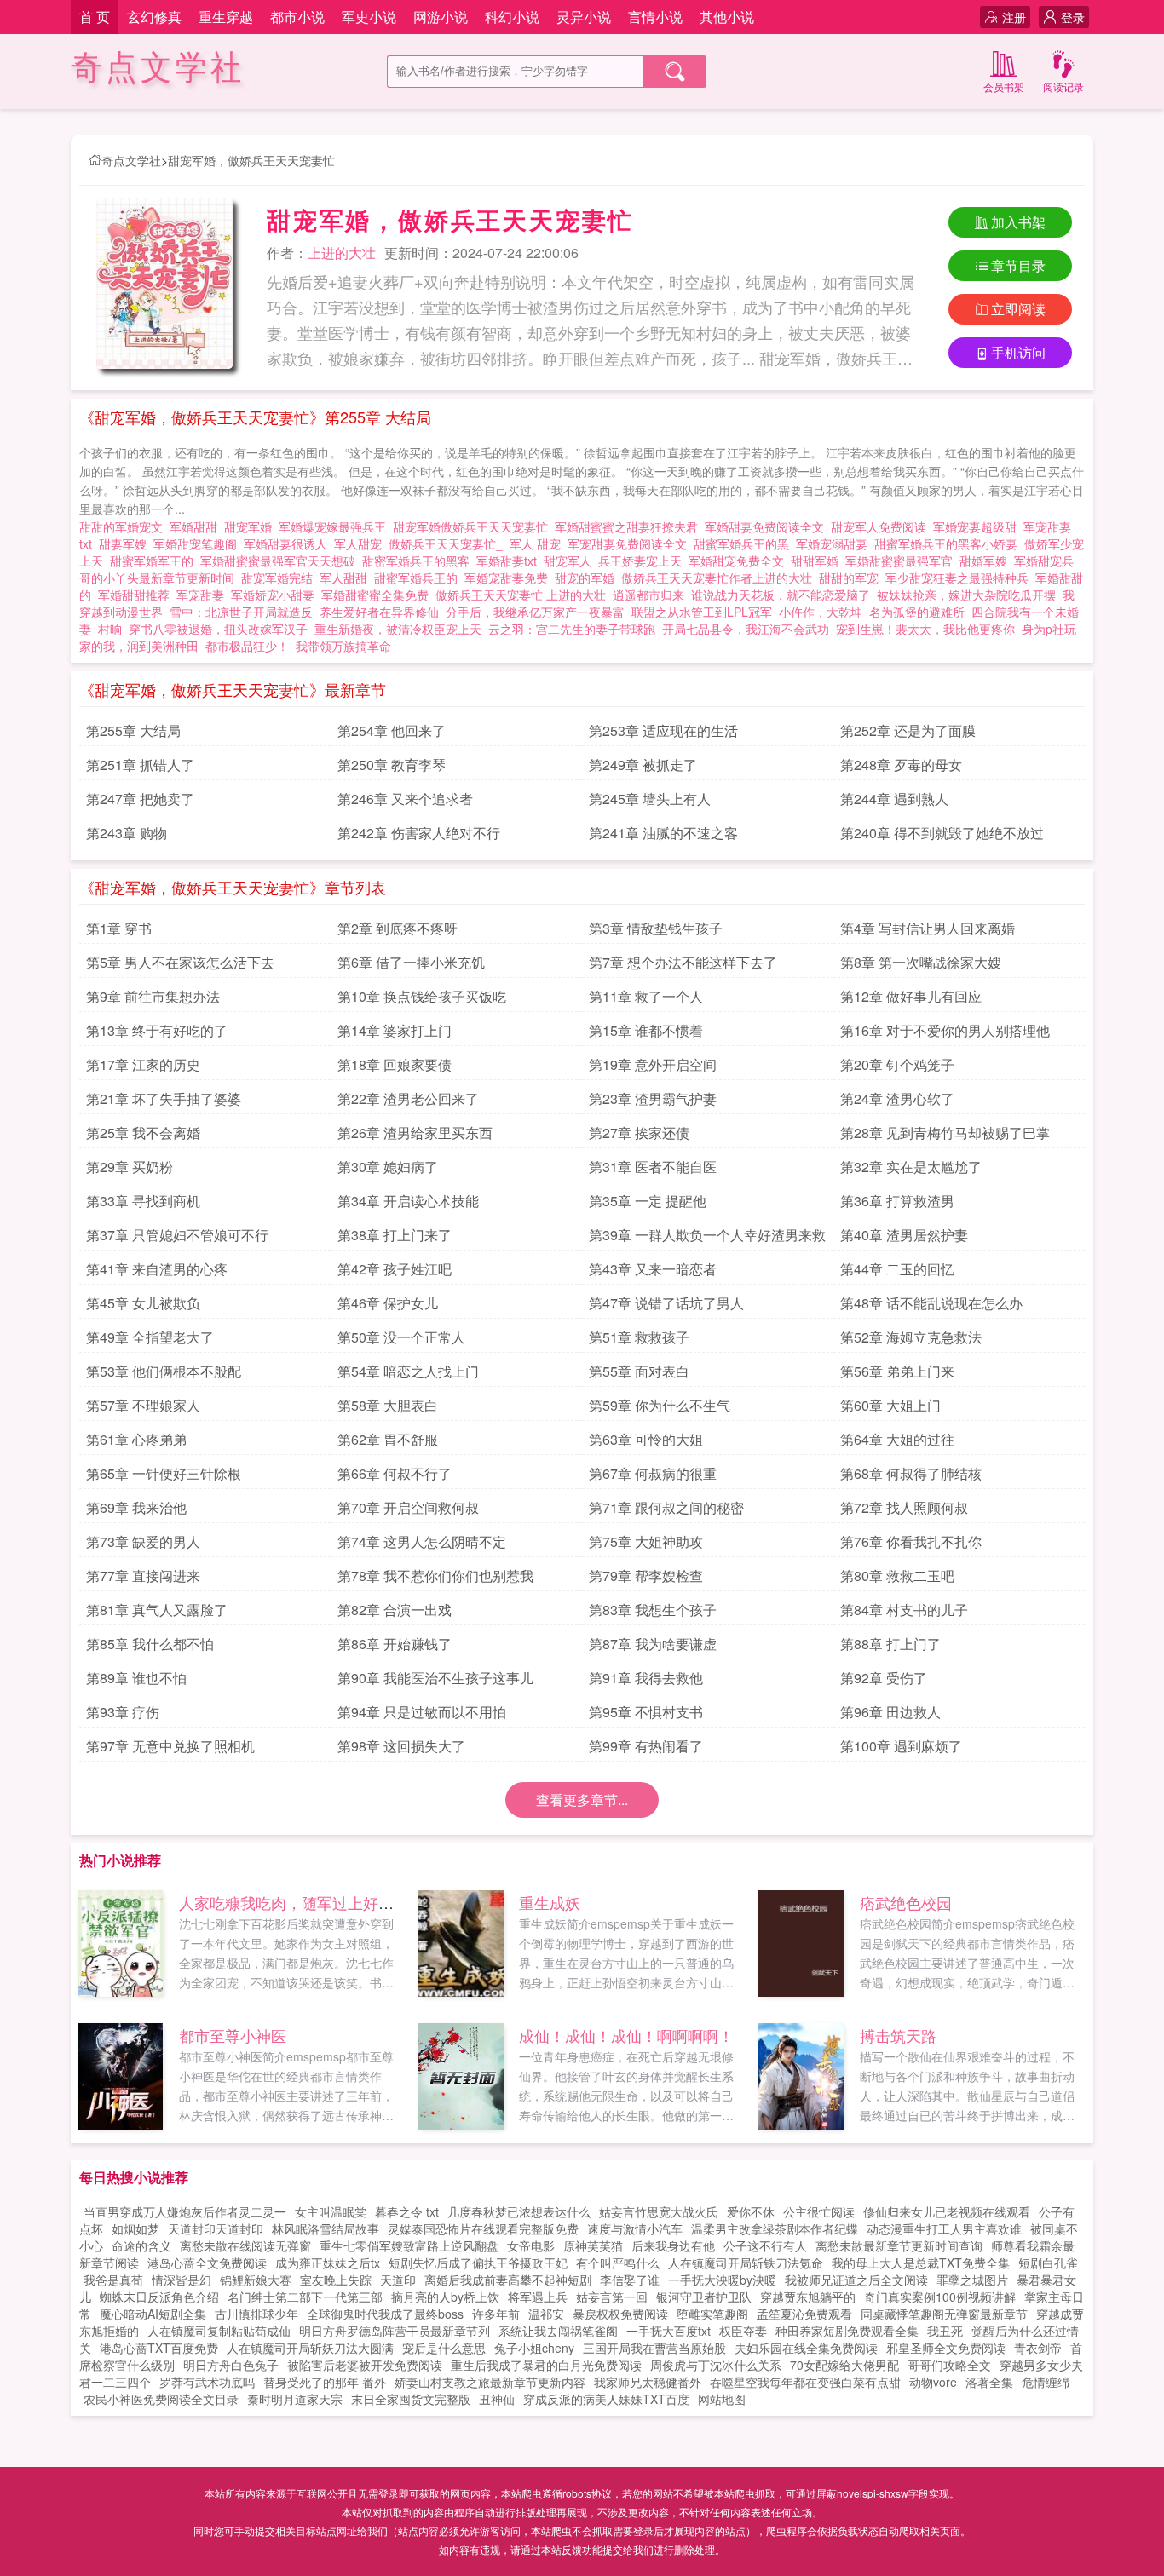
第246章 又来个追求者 (405, 799)
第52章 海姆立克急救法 (911, 1337)
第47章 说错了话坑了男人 (666, 1303)
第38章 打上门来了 (395, 1235)
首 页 (95, 17)
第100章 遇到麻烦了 (901, 1746)
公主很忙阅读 (819, 2211)
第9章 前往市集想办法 (153, 996)
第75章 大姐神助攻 (646, 1541)
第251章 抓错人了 (140, 765)
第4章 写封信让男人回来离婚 (928, 928)
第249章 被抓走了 (643, 765)
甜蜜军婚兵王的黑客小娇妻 (949, 543)
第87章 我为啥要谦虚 (653, 1644)
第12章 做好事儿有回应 (911, 996)
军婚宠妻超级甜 (978, 526)
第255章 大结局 (133, 730)
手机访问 (1018, 352)
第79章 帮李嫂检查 (646, 1575)
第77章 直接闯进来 (143, 1575)
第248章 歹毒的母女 (901, 765)
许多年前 (496, 2314)
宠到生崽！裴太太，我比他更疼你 (925, 629)
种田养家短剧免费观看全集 (847, 2331)
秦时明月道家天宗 (295, 2399)
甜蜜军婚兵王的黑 (745, 543)
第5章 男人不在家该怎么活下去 (180, 962)
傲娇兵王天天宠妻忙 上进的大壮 (524, 595)
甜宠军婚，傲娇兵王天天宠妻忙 (251, 160)
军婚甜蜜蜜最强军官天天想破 (281, 561)
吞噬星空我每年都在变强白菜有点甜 (805, 2382)
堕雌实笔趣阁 (712, 2314)
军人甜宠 (361, 543)
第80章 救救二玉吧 (897, 1575)
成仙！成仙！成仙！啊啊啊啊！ (626, 2035)
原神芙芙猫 (593, 2245)
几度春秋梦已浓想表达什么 (519, 2211)
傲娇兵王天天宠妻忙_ (449, 543)
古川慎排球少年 (256, 2314)
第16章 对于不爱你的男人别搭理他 (945, 1030)
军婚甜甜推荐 (137, 595)
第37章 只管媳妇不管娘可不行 (177, 1235)
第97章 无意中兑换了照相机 (170, 1746)
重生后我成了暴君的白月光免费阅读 (546, 2365)
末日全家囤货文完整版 (411, 2399)
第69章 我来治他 (136, 1507)
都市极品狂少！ (247, 646)
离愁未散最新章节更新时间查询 (899, 2245)
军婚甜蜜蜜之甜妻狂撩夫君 (630, 526)
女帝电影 (531, 2245)
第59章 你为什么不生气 (660, 1405)
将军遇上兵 (538, 2297)
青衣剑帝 (1038, 2348)
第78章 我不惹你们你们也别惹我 (435, 1575)
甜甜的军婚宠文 (124, 526)
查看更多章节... (582, 1800)
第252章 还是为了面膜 (908, 730)
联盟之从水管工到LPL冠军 (702, 612)
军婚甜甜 (197, 526)
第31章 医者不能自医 (653, 1167)
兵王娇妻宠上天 (643, 561)
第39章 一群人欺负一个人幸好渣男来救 (707, 1235)
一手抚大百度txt (668, 2331)
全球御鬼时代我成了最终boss (385, 2314)
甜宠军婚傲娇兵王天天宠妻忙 (474, 526)
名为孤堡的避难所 (917, 612)
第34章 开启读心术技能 (408, 1201)
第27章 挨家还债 (639, 1133)
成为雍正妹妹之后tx (328, 2263)
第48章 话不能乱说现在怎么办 (931, 1303)
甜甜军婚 (818, 561)
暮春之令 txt (407, 2211)
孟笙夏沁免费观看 (804, 2314)
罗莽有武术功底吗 (207, 2382)
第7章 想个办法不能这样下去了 (683, 962)
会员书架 (1004, 86)
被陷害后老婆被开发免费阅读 (365, 2365)
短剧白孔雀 (1048, 2263)
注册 (1014, 17)
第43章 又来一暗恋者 (653, 1269)
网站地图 (722, 2399)
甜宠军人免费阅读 (882, 526)
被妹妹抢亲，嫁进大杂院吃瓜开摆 (966, 595)
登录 (1073, 17)
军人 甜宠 (539, 543)
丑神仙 (497, 2399)
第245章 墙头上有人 (650, 799)
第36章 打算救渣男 (897, 1201)
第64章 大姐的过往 (897, 1439)
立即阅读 (1018, 309)
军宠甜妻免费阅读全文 (631, 543)
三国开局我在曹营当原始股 (654, 2348)
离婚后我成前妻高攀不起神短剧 (508, 2280)
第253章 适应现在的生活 (663, 730)
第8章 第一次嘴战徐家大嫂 (921, 962)
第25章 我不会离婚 (143, 1133)
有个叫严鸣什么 (618, 2263)
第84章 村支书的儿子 (904, 1610)
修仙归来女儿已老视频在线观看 (947, 2211)
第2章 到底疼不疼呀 (398, 928)
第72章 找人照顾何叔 (904, 1507)
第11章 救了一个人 (646, 996)
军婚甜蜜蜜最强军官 (902, 561)
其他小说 (727, 17)
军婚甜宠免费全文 (740, 561)
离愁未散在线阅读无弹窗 (245, 2245)
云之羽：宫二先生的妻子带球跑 (572, 629)
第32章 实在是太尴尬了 (911, 1167)
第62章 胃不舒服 (388, 1439)
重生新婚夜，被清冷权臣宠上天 (398, 629)
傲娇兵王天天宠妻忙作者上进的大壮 (720, 578)
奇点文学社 (158, 68)
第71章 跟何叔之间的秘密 (666, 1507)
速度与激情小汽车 (635, 2228)
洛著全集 (989, 2382)
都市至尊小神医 (233, 2035)
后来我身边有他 (673, 2245)
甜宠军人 (571, 561)
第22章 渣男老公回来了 (408, 1098)
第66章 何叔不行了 (395, 1473)
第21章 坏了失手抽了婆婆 (164, 1098)
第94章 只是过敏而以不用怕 (422, 1712)
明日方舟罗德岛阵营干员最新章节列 (395, 2331)
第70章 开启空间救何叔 (408, 1507)
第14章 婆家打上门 (395, 1030)
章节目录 (1018, 265)
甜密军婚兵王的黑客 (419, 561)
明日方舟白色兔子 (231, 2365)
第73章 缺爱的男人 (143, 1541)
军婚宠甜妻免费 (510, 578)
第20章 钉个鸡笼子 (897, 1064)
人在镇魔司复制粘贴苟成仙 (219, 2331)
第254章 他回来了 (392, 730)
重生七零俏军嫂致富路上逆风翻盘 (409, 2245)
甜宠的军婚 (588, 578)
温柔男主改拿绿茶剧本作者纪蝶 (775, 2228)
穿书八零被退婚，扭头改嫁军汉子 (218, 629)
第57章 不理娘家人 (143, 1405)
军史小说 (369, 17)
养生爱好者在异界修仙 (379, 612)
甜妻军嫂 (126, 543)
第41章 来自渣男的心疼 (157, 1269)
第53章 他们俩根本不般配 (164, 1371)
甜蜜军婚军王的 (155, 561)
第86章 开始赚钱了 (395, 1644)
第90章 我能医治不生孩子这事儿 (435, 1678)
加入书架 (1018, 222)
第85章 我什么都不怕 (150, 1644)
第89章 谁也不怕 (136, 1678)
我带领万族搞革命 (343, 646)
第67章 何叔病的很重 (653, 1473)
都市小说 (297, 17)
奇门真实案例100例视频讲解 (940, 2297)
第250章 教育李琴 (392, 765)
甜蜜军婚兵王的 (419, 578)
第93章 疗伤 (123, 1712)
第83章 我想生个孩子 (653, 1610)
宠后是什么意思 (444, 2348)
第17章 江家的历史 (143, 1064)
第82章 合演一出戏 (395, 1610)
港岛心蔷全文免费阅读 (207, 2263)
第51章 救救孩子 (639, 1337)
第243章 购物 (127, 833)
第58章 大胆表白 (388, 1405)
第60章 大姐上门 (890, 1405)
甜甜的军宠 (852, 578)
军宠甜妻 (204, 595)
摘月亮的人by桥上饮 (445, 2297)
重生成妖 (550, 1902)
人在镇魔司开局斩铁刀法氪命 (746, 2263)
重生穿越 (226, 17)
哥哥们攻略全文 (949, 2365)
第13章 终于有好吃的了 (157, 1030)
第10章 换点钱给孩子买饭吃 (422, 996)
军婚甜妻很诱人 (289, 543)
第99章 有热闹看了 (646, 1746)
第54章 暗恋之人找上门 (408, 1371)
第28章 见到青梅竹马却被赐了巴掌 (945, 1133)
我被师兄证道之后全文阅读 (856, 2280)
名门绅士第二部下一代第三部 (305, 2297)
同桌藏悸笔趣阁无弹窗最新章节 (944, 2314)
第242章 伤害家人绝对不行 (419, 833)
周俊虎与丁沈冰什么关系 (716, 2365)
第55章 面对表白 (639, 1371)
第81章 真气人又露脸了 (157, 1610)
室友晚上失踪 (336, 2280)
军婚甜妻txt (510, 561)
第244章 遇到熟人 (894, 799)
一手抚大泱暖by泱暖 (722, 2280)
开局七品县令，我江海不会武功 (746, 629)
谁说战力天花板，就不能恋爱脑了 (781, 595)
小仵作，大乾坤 (821, 612)
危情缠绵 (1046, 2382)
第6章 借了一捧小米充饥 (411, 962)
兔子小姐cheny (534, 2348)
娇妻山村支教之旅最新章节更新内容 (490, 2382)
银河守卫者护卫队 (704, 2297)
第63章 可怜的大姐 (646, 1439)
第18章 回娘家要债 (395, 1064)
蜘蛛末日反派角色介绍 (159, 2297)
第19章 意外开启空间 (653, 1064)
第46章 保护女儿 (388, 1303)
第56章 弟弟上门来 (897, 1371)
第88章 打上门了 (890, 1644)
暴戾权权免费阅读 (620, 2314)
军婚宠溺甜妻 (835, 543)
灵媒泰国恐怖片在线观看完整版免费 (483, 2228)
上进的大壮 (342, 253)
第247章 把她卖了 (140, 799)
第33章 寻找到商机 (143, 1201)
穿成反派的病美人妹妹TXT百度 (606, 2399)
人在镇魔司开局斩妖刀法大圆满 (310, 2348)
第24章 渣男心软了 (897, 1098)
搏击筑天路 (898, 2035)
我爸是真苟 (113, 2280)
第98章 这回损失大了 (401, 1746)
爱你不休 (751, 2211)
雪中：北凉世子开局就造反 (241, 612)
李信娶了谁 (630, 2280)
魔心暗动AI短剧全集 (153, 2314)
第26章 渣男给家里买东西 (415, 1133)
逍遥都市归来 (648, 595)
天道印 (398, 2280)
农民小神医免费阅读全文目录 (161, 2399)
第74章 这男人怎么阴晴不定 (422, 1541)
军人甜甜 (347, 578)
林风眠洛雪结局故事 (326, 2228)
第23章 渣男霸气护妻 (653, 1098)
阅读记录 (1063, 86)
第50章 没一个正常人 (401, 1337)
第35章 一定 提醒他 (648, 1201)
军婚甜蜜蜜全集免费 (378, 595)
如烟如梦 (135, 2228)
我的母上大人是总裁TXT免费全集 (921, 2263)
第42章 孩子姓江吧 (395, 1269)
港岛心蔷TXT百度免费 (159, 2348)
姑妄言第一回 (612, 2297)
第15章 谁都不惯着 (646, 1030)
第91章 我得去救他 (646, 1678)
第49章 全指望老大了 (150, 1337)
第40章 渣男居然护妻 (904, 1235)
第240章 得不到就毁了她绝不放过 (942, 833)
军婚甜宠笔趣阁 (199, 543)
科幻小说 (512, 17)
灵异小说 (584, 17)
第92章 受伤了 (884, 1678)
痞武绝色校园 (906, 1902)
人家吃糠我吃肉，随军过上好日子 (294, 1902)
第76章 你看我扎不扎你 (911, 1541)
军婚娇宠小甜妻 (276, 595)
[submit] (675, 72)
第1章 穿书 (119, 928)
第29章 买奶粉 (130, 1167)
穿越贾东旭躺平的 (808, 2297)
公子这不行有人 (765, 2245)
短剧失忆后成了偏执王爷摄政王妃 (478, 2263)
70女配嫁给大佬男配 (844, 2365)
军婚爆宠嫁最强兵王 (336, 526)
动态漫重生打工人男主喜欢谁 (944, 2228)
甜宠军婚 (251, 526)
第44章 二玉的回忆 (897, 1269)
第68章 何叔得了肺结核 (911, 1473)
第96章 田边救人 (890, 1712)
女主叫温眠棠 (331, 2211)
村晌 (110, 629)
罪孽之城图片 (972, 2280)
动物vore (933, 2382)
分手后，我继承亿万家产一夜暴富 (535, 612)
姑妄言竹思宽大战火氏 (659, 2211)
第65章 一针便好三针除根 (164, 1473)
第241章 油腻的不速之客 (663, 833)
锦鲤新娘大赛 (256, 2280)
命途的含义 (141, 2245)
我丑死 (945, 2331)
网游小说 (441, 17)
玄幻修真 (154, 17)
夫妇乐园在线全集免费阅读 (806, 2348)
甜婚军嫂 (987, 561)
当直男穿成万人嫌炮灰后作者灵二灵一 (185, 2211)
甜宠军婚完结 (280, 578)
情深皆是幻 (182, 2280)
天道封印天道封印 (216, 2228)
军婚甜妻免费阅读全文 (768, 526)
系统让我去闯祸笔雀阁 (558, 2331)
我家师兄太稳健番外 (648, 2382)
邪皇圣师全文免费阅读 (946, 2348)
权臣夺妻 (743, 2331)
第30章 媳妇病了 (388, 1167)
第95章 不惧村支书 (646, 1712)
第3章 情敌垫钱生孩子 (656, 928)
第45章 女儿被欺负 (143, 1303)
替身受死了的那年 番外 (325, 2382)
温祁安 (546, 2314)
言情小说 (655, 17)
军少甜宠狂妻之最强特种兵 (960, 578)
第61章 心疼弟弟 (136, 1439)
